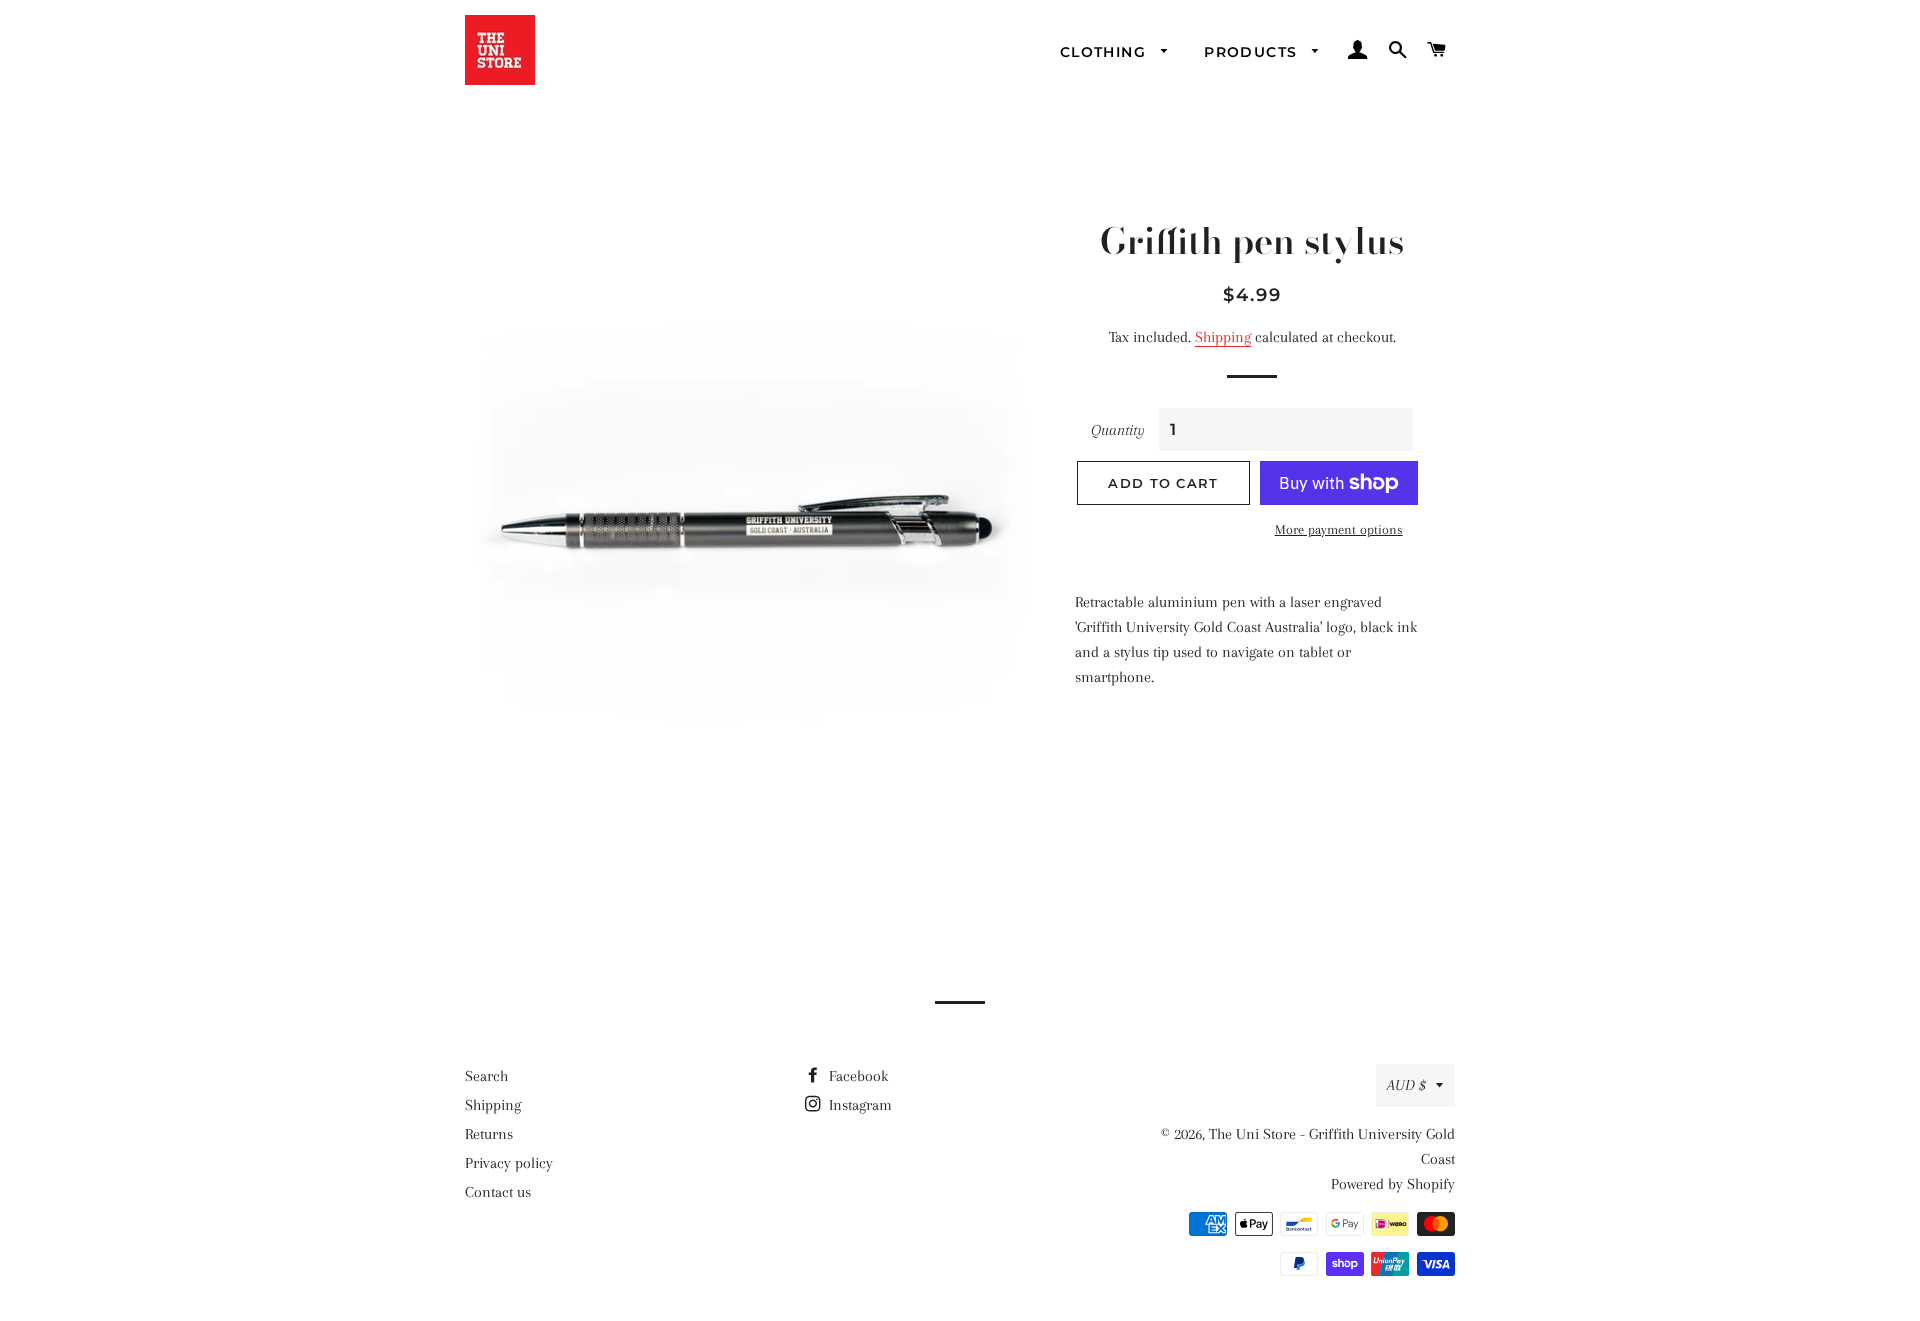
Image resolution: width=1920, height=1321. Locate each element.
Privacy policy (509, 1163)
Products (1253, 52)
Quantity (1118, 430)
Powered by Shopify (1393, 1184)
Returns (489, 1134)
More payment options (1339, 529)
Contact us (498, 1192)
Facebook (856, 1076)
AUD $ (1406, 1085)
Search (486, 1076)
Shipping (1223, 337)
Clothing (1106, 52)
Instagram (858, 1105)
